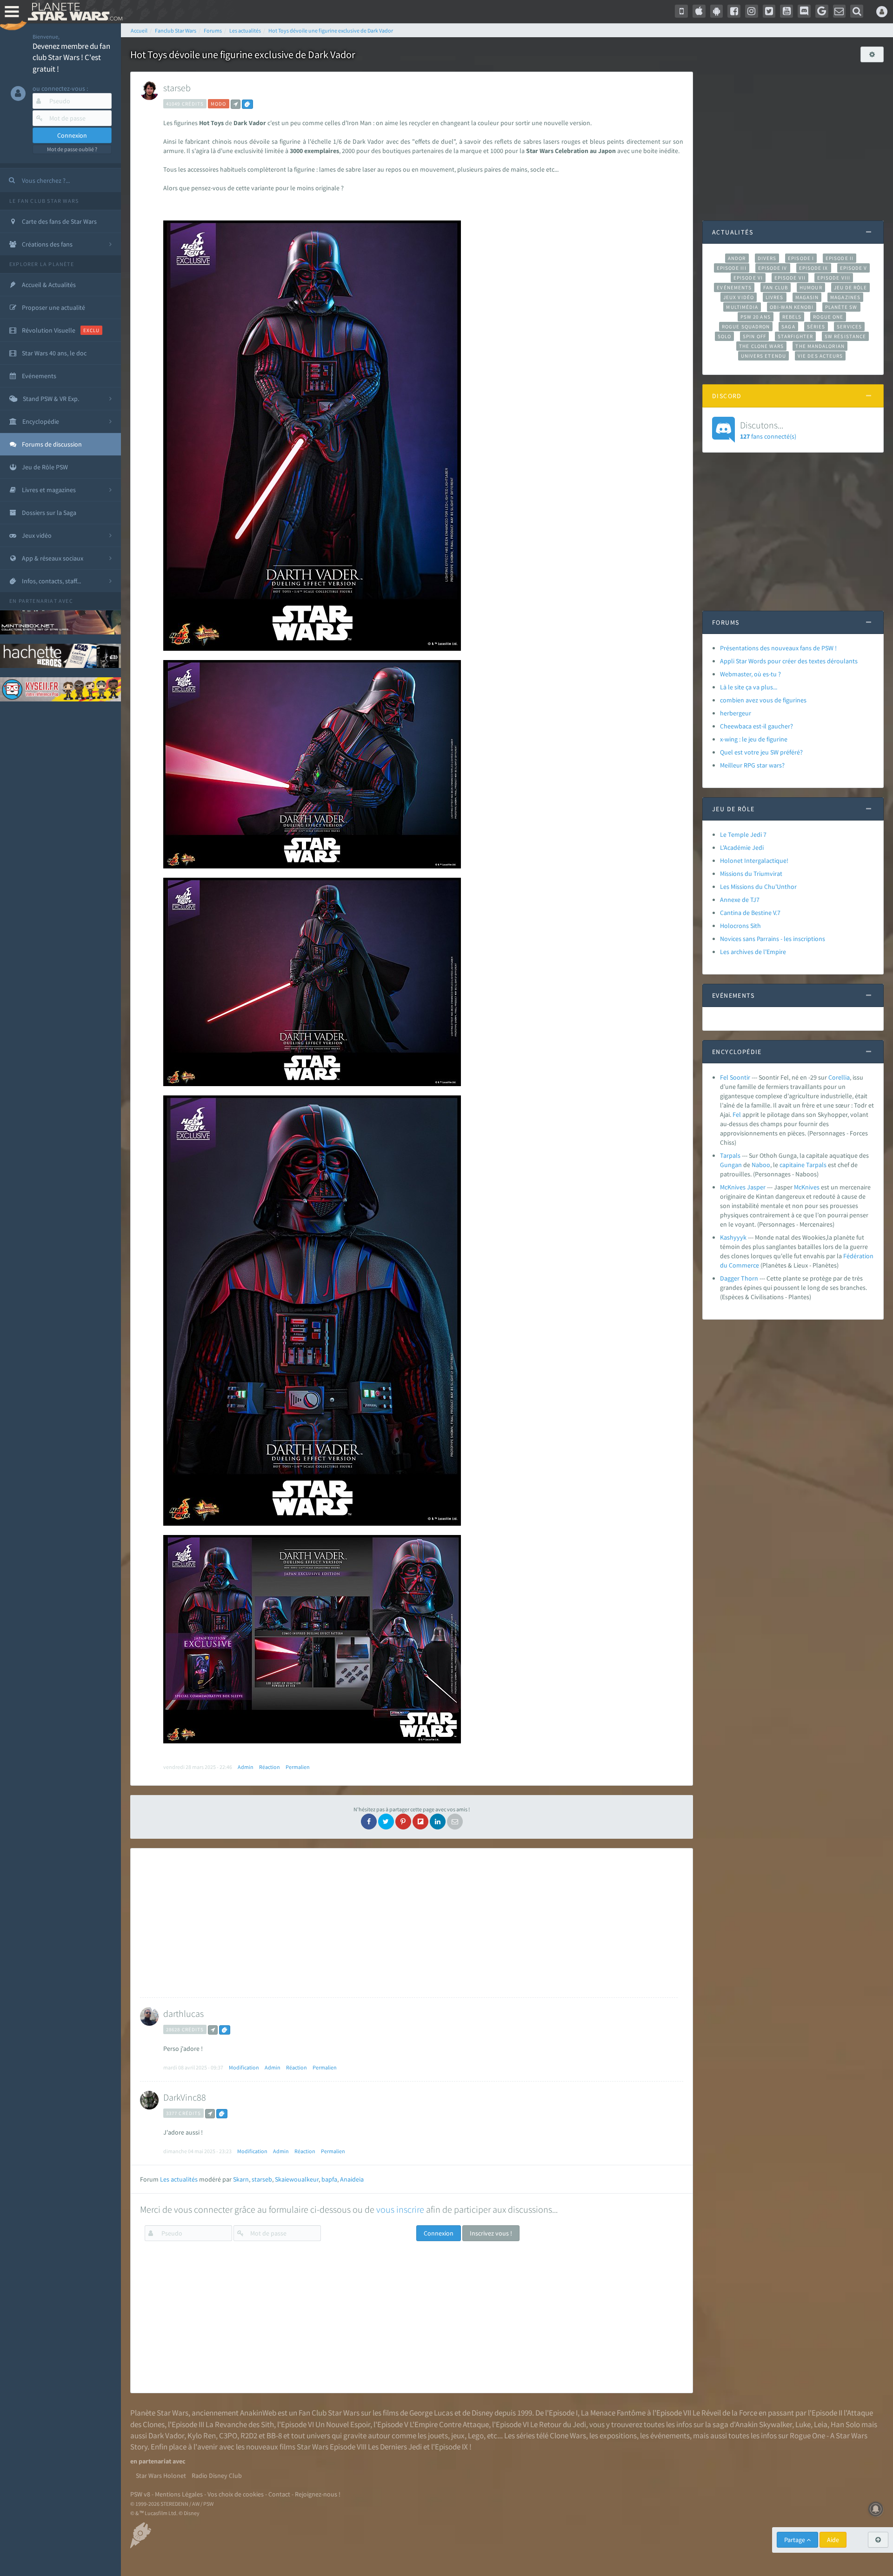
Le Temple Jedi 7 (743, 834)
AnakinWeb (258, 2413)
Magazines (845, 297)
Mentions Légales (179, 2494)
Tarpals (730, 1155)
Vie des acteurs (820, 356)
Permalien (298, 1767)
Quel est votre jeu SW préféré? (761, 752)
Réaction (270, 1767)
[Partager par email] (455, 1822)
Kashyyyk (733, 1237)
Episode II (840, 258)
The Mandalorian (820, 346)
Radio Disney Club (217, 2476)
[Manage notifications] (876, 2509)
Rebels (792, 317)
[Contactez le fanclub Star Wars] (840, 11)
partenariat (38, 601)
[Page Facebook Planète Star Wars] (734, 11)
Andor (737, 258)
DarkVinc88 (185, 2097)
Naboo (761, 1165)
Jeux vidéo (739, 297)
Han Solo (845, 2424)
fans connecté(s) (768, 430)
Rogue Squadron (746, 327)
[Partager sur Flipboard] (420, 1822)
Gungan (731, 1165)
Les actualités (179, 2179)
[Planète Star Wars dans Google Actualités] (822, 11)
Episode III (732, 268)
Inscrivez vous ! (491, 2233)
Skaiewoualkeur (297, 2179)
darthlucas (183, 2013)
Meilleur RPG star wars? (752, 765)
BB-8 (274, 2436)
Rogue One (828, 317)
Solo (724, 336)
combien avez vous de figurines (763, 700)
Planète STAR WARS (73, 12)
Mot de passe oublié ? (72, 149)
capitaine (792, 1165)
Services (849, 327)
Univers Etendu (763, 356)
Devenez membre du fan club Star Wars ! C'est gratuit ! (71, 57)
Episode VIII (834, 278)
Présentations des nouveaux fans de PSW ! (778, 648)
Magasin (807, 297)
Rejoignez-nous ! (318, 2494)
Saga (788, 327)
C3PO (228, 2436)
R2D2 (249, 2436)
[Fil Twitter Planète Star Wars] (769, 11)
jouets (438, 2436)
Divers (767, 258)
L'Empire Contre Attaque (449, 2424)
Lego (476, 2436)
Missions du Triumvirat (751, 874)
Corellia (839, 1077)
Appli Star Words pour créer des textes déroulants (789, 661)
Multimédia (742, 307)
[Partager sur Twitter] (386, 1822)
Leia (821, 2424)
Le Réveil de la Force (725, 2413)
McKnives (807, 1187)
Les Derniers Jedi (395, 2447)
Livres (775, 297)
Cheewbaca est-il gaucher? (756, 726)
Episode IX (814, 268)
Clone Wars (568, 2436)
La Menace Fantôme (613, 2413)
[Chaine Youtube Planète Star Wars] (786, 11)
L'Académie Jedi (742, 848)
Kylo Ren (202, 2436)
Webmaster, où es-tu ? (750, 674)
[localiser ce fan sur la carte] (236, 104)
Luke (803, 2424)
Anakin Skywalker (764, 2424)
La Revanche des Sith (240, 2424)
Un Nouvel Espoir (343, 2424)
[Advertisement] (409, 1923)
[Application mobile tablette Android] (717, 11)
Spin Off (754, 336)
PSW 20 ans (756, 317)
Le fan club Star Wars (44, 201)
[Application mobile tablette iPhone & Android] (681, 11)
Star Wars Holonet (161, 2476)
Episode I (801, 258)
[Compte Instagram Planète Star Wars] (752, 11)
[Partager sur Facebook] (369, 1822)
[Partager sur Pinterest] (403, 1822)
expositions (618, 2436)
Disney (482, 2413)
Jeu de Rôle (850, 287)
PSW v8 (140, 2494)
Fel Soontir (735, 1077)
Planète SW (841, 307)
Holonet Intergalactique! (754, 861)
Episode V (854, 268)
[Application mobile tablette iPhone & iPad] (699, 11)
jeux (458, 2436)
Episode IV (773, 268)
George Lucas (431, 2413)
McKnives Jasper (743, 1187)
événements (670, 2436)
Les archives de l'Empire (753, 952)
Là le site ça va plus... (749, 687)
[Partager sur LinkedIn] (438, 1822)
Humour (811, 287)
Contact (279, 2494)
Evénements (734, 287)
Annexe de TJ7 (740, 900)
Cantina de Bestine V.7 (750, 913)
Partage (795, 2540)
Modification (244, 2067)
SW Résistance (845, 336)
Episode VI (748, 278)
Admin (246, 1767)
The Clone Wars (761, 346)
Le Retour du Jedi (558, 2424)
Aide (833, 2540)
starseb (177, 88)
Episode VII (790, 278)
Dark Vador (166, 2436)
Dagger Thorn (739, 1278)
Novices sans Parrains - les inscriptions (773, 939)
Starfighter (795, 336)
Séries (816, 327)
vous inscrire (400, 2209)
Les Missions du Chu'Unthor (758, 887)
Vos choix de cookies (236, 2494)
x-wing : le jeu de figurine (754, 739)
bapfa (329, 2179)
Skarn (241, 2179)
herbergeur (736, 713)
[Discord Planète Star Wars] (804, 11)
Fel (737, 1114)
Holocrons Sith (740, 926)
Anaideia (352, 2179)
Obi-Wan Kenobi (791, 307)
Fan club (776, 287)
